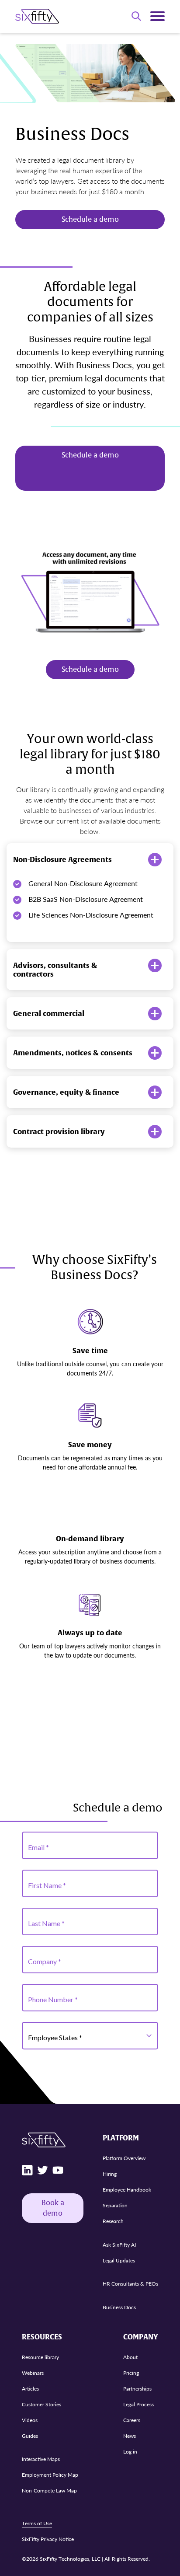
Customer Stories (42, 2404)
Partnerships (137, 2388)
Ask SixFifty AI (119, 2244)
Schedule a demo (90, 220)
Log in (130, 2451)
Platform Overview (124, 2158)
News (130, 2435)
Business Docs (119, 2307)
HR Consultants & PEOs (130, 2284)
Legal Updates (119, 2260)
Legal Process (138, 2404)
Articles (30, 2388)
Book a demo (53, 2208)
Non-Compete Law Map (49, 2490)
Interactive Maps (41, 2459)
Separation (115, 2205)
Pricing (131, 2372)
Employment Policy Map (50, 2475)
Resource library (40, 2357)
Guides (30, 2435)
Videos (30, 2420)
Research (113, 2221)
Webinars (33, 2372)
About (130, 2357)
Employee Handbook (127, 2190)
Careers (132, 2420)
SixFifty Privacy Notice (48, 2539)
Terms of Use (37, 2523)
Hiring (110, 2174)
